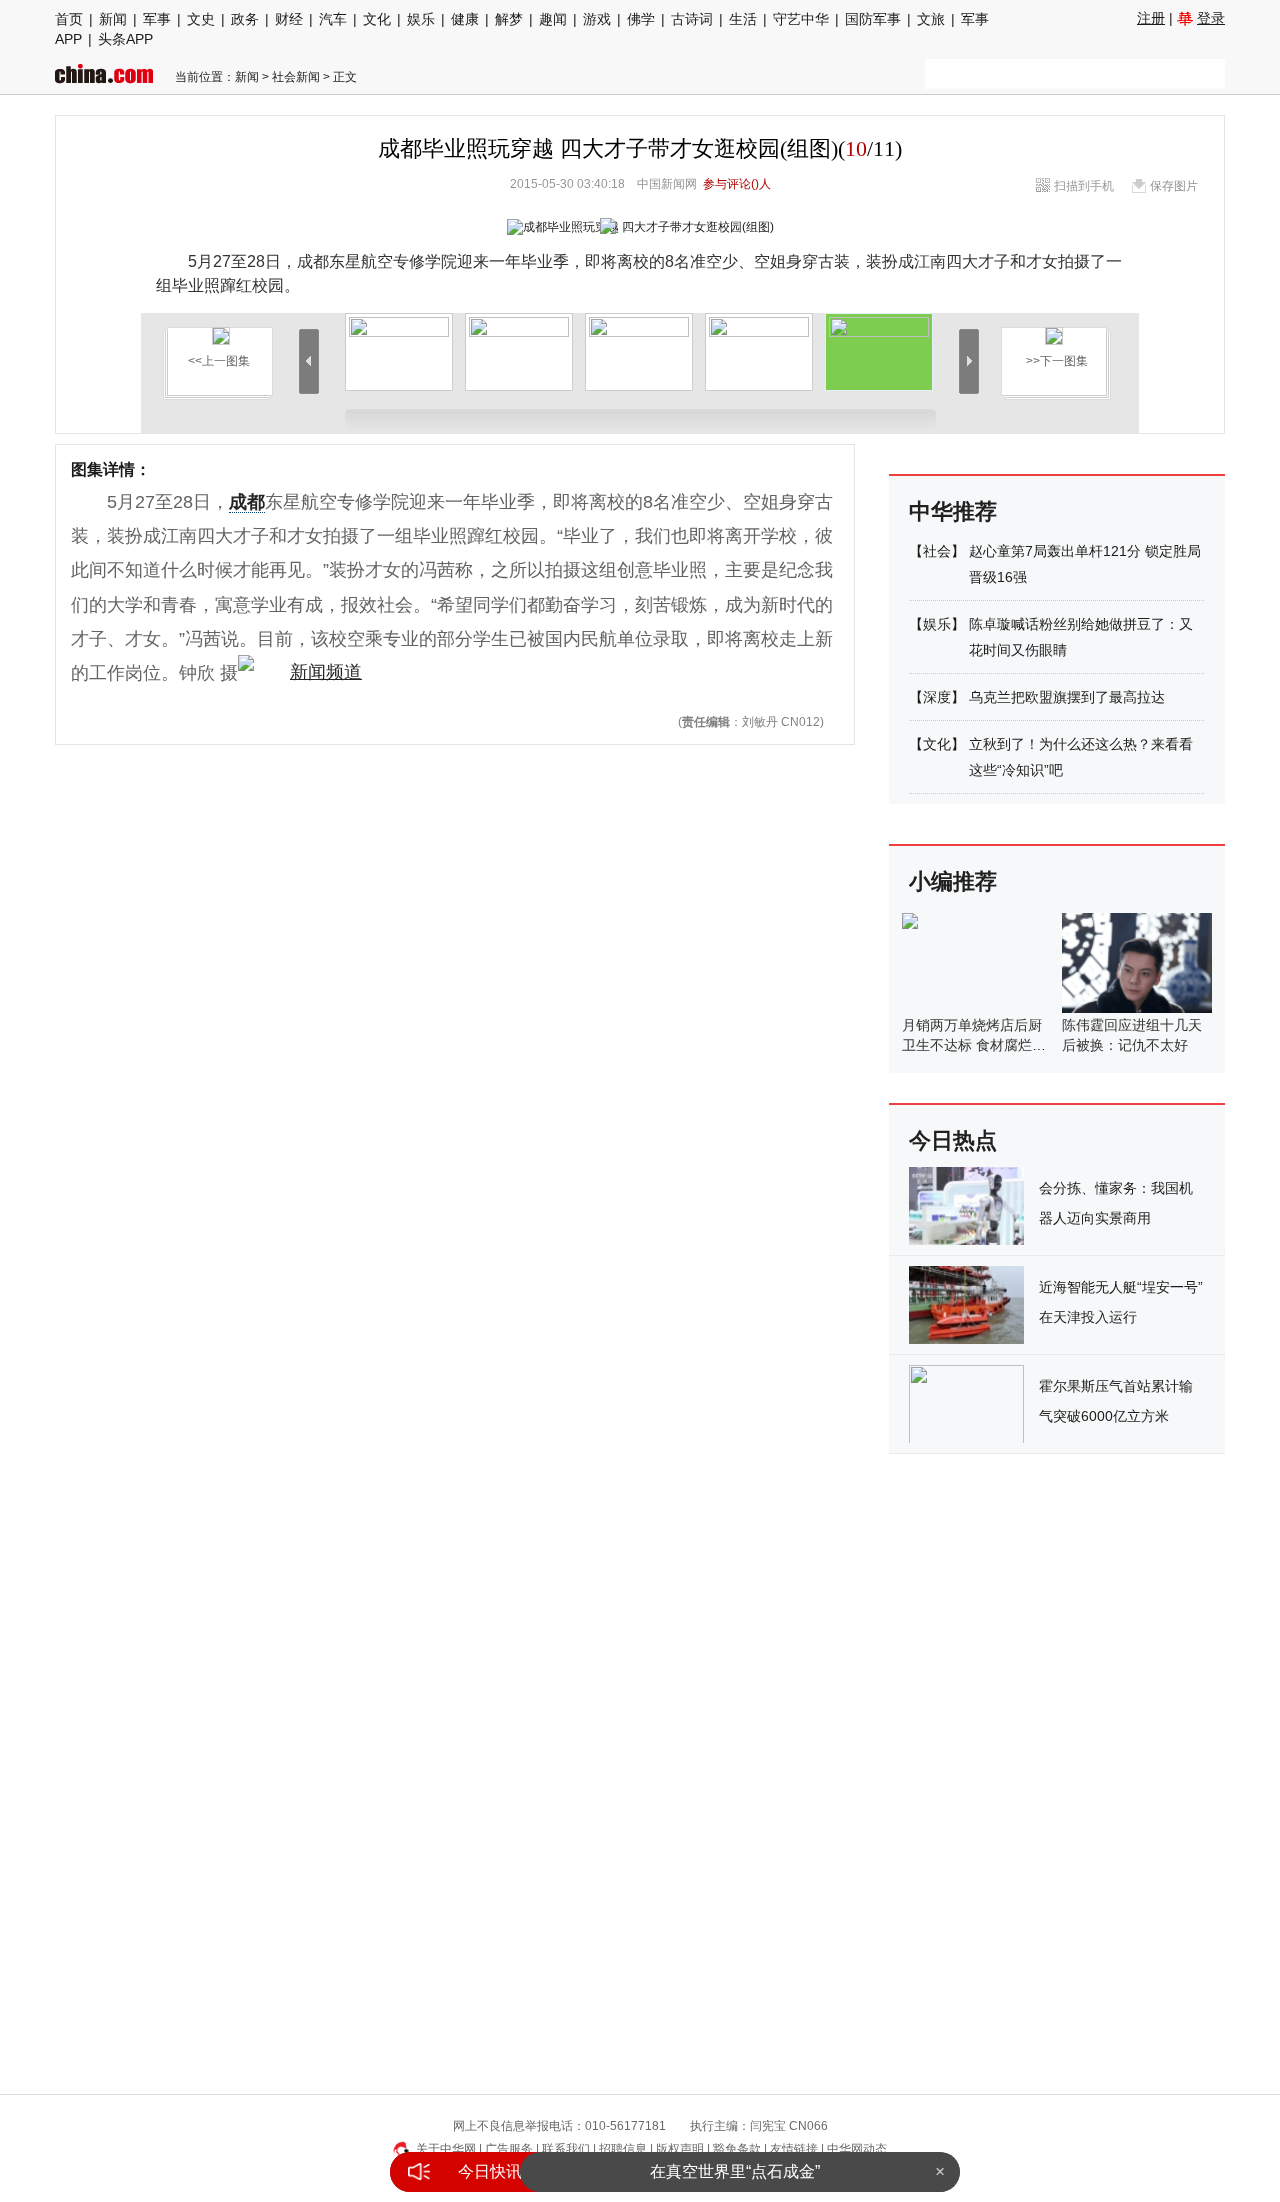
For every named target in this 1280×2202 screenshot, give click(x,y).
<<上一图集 (219, 361)
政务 (245, 19)
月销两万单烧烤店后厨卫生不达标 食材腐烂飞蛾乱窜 (974, 1045)
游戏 (597, 19)
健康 (465, 19)
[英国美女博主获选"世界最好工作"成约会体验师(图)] (1054, 328)
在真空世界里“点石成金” (735, 2171)
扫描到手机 (1084, 186)
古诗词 (692, 19)
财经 (289, 19)
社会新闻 (296, 77)
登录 (1211, 18)
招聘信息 (623, 2149)
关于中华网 (446, 2149)
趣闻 (553, 19)
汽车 (333, 19)
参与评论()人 (737, 184)
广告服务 (509, 2149)
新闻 (113, 19)
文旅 (931, 19)
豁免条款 (737, 2149)
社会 (937, 551)
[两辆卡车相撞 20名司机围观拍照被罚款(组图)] (221, 328)
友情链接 (794, 2149)
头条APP (125, 39)
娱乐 (421, 19)
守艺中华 (801, 19)
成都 (247, 502)
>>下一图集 (1057, 361)
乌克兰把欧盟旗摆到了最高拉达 (1067, 697)
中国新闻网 (667, 184)
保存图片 (1174, 186)
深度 (937, 697)
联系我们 (566, 2149)
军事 (157, 19)
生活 (743, 19)
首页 (69, 19)
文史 (201, 19)
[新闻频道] (300, 673)
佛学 (641, 19)
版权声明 (680, 2149)
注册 (1151, 18)
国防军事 (873, 19)
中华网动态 (857, 2149)
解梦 (509, 19)
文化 (377, 19)
